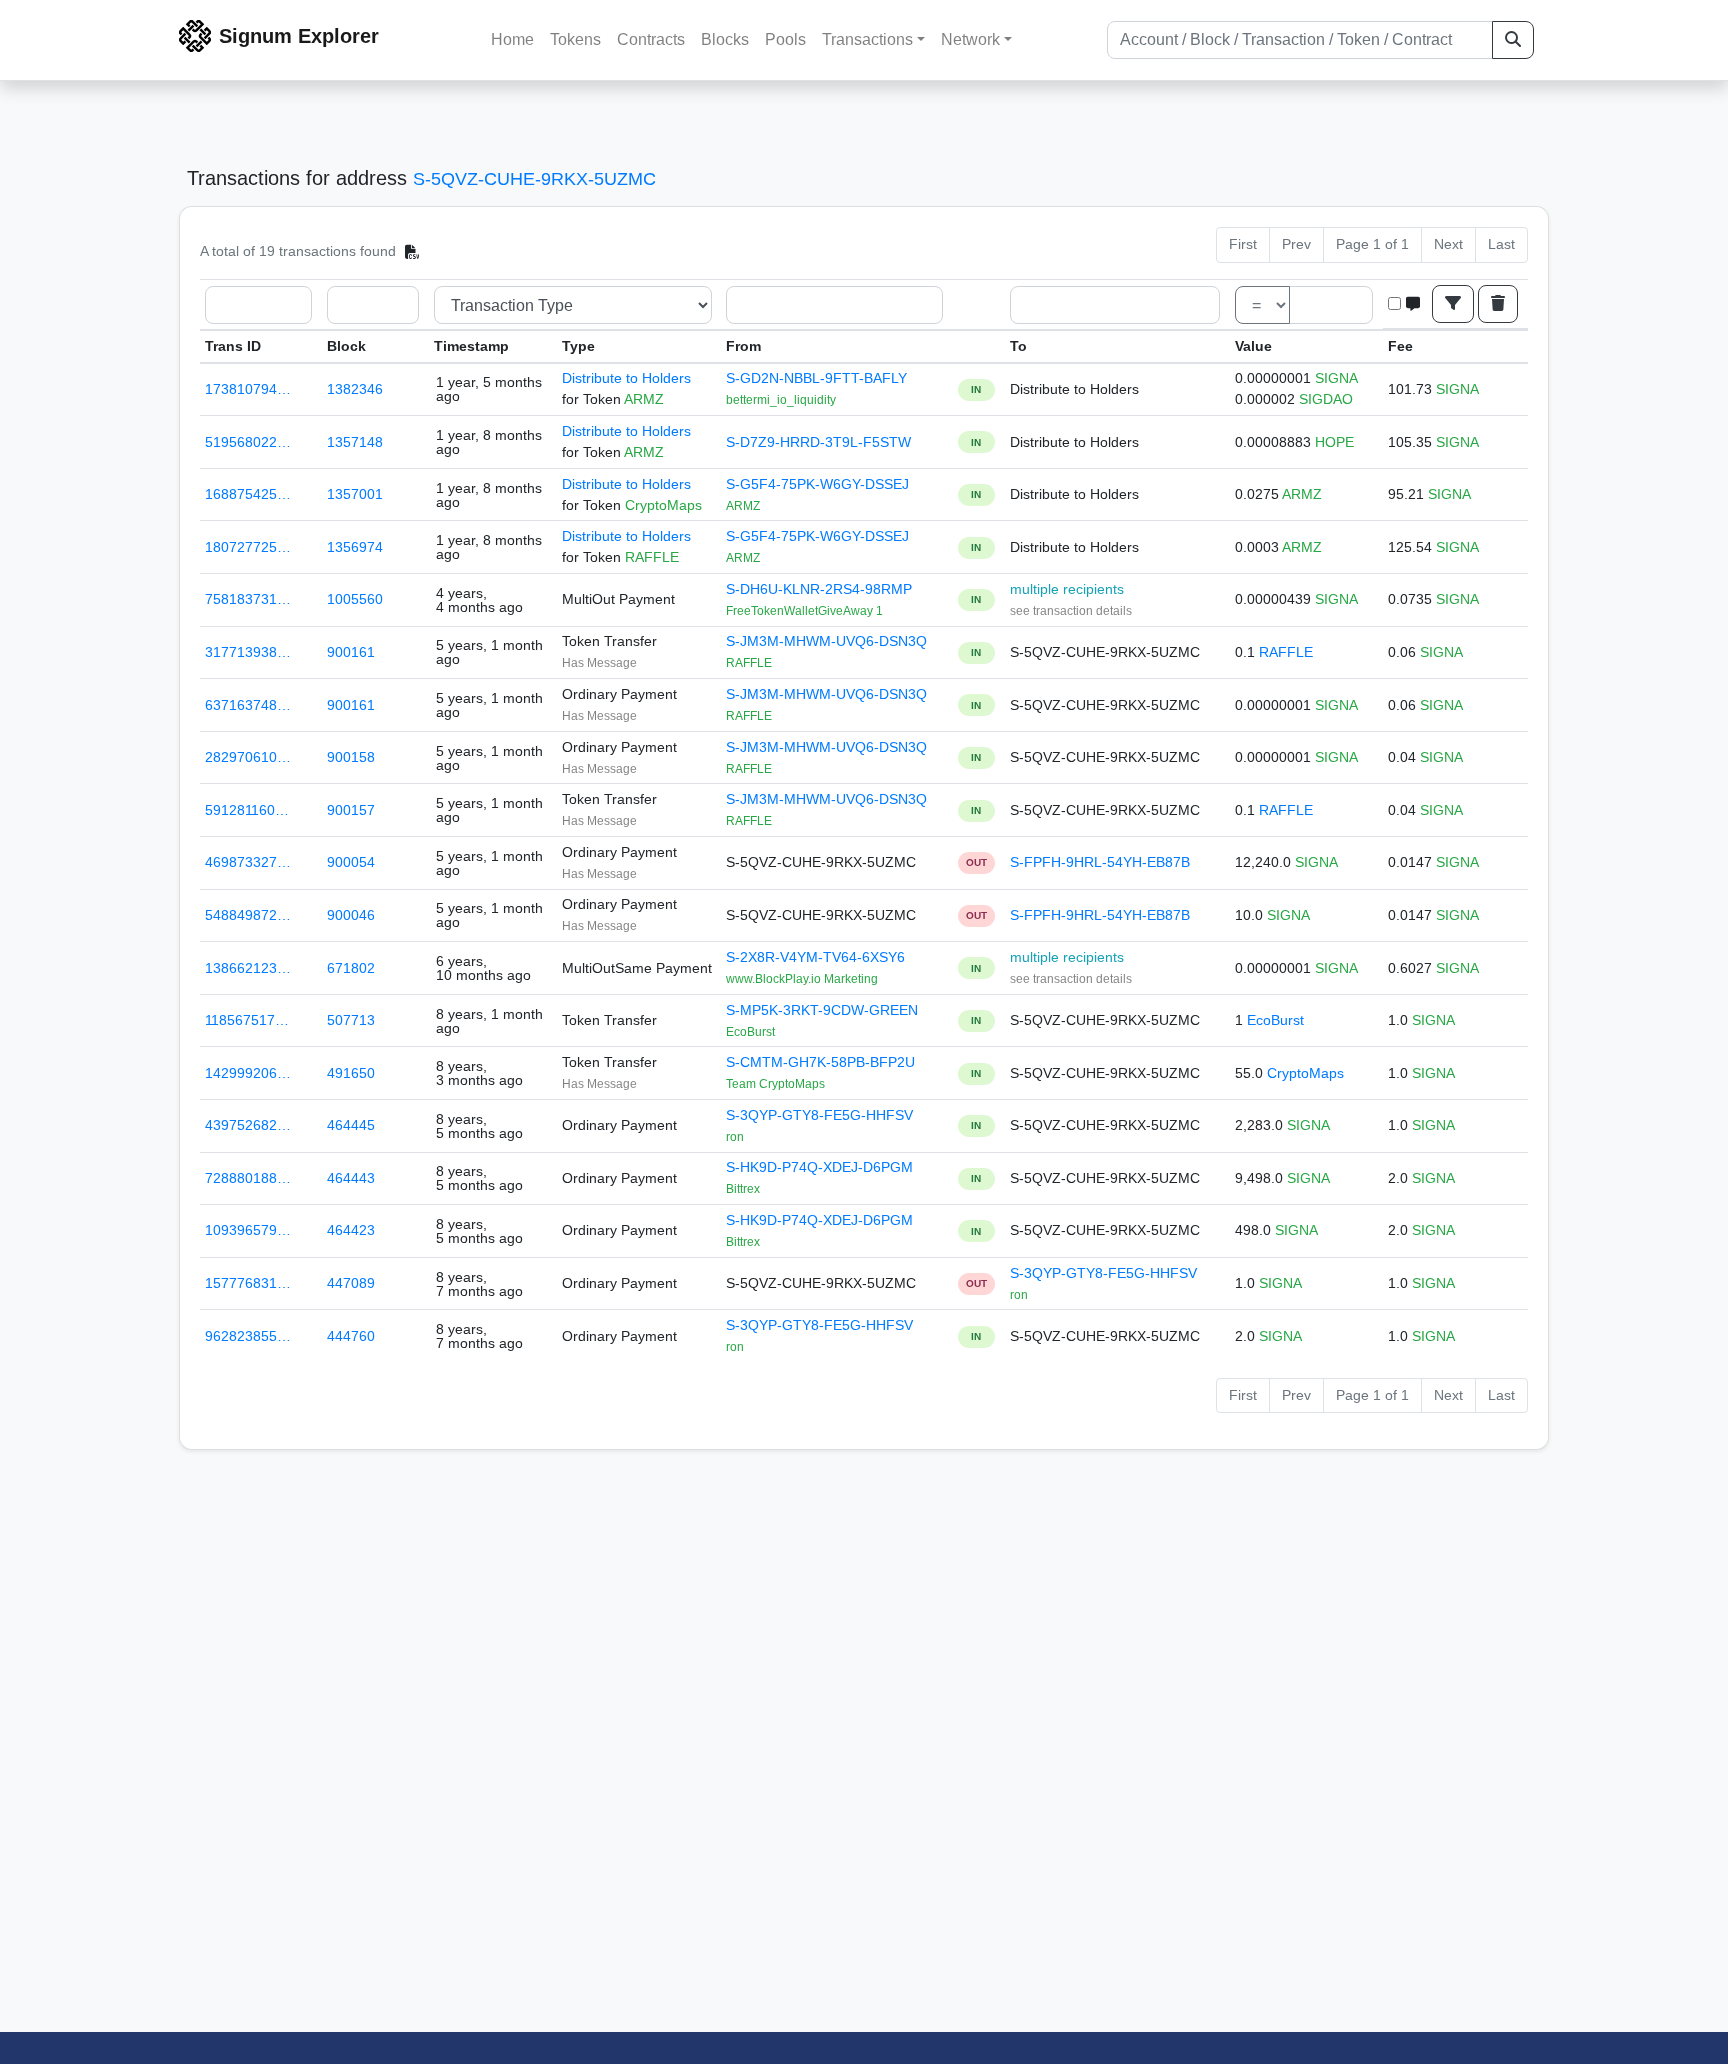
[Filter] (1453, 304)
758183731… (248, 599)
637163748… (248, 705)
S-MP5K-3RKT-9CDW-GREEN (822, 1010)
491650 (351, 1073)
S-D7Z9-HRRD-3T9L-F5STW (818, 442)
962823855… (248, 1336)
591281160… (247, 810)
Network (970, 39)
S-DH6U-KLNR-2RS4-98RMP (819, 589)
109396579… (248, 1230)
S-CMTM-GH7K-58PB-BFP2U (820, 1062)
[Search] (1513, 40)
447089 (351, 1283)
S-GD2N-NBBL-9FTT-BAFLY (816, 378)
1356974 (355, 547)
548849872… (248, 915)
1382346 (355, 389)
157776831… (248, 1283)
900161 (351, 652)
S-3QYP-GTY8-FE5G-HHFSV (819, 1115)
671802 (351, 968)
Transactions (867, 39)
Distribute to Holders (626, 378)
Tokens (575, 39)
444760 (351, 1336)
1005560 (355, 599)
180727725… (248, 547)
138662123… (248, 968)
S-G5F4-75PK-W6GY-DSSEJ (817, 484)
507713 (351, 1020)
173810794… (248, 389)
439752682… (248, 1125)
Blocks (725, 39)
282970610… (248, 757)
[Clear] (1498, 304)
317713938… (248, 652)
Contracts (651, 39)
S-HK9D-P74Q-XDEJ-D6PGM (819, 1167)
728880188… (248, 1178)
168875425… (248, 494)
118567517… (247, 1020)
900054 (351, 862)
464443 (351, 1178)
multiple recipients (1067, 589)
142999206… (248, 1073)
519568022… (248, 442)
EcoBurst (1275, 1020)
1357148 (355, 442)
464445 (351, 1125)
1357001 (355, 494)
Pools (785, 39)
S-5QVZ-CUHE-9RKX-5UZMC (534, 179)
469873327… (248, 862)
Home (512, 39)
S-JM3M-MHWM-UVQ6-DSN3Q (826, 641)
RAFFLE (1286, 652)
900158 (351, 757)
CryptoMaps (1305, 1073)
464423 (351, 1230)
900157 (351, 810)
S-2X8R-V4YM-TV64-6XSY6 (815, 957)
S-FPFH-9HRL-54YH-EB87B (1100, 862)
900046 (351, 915)
